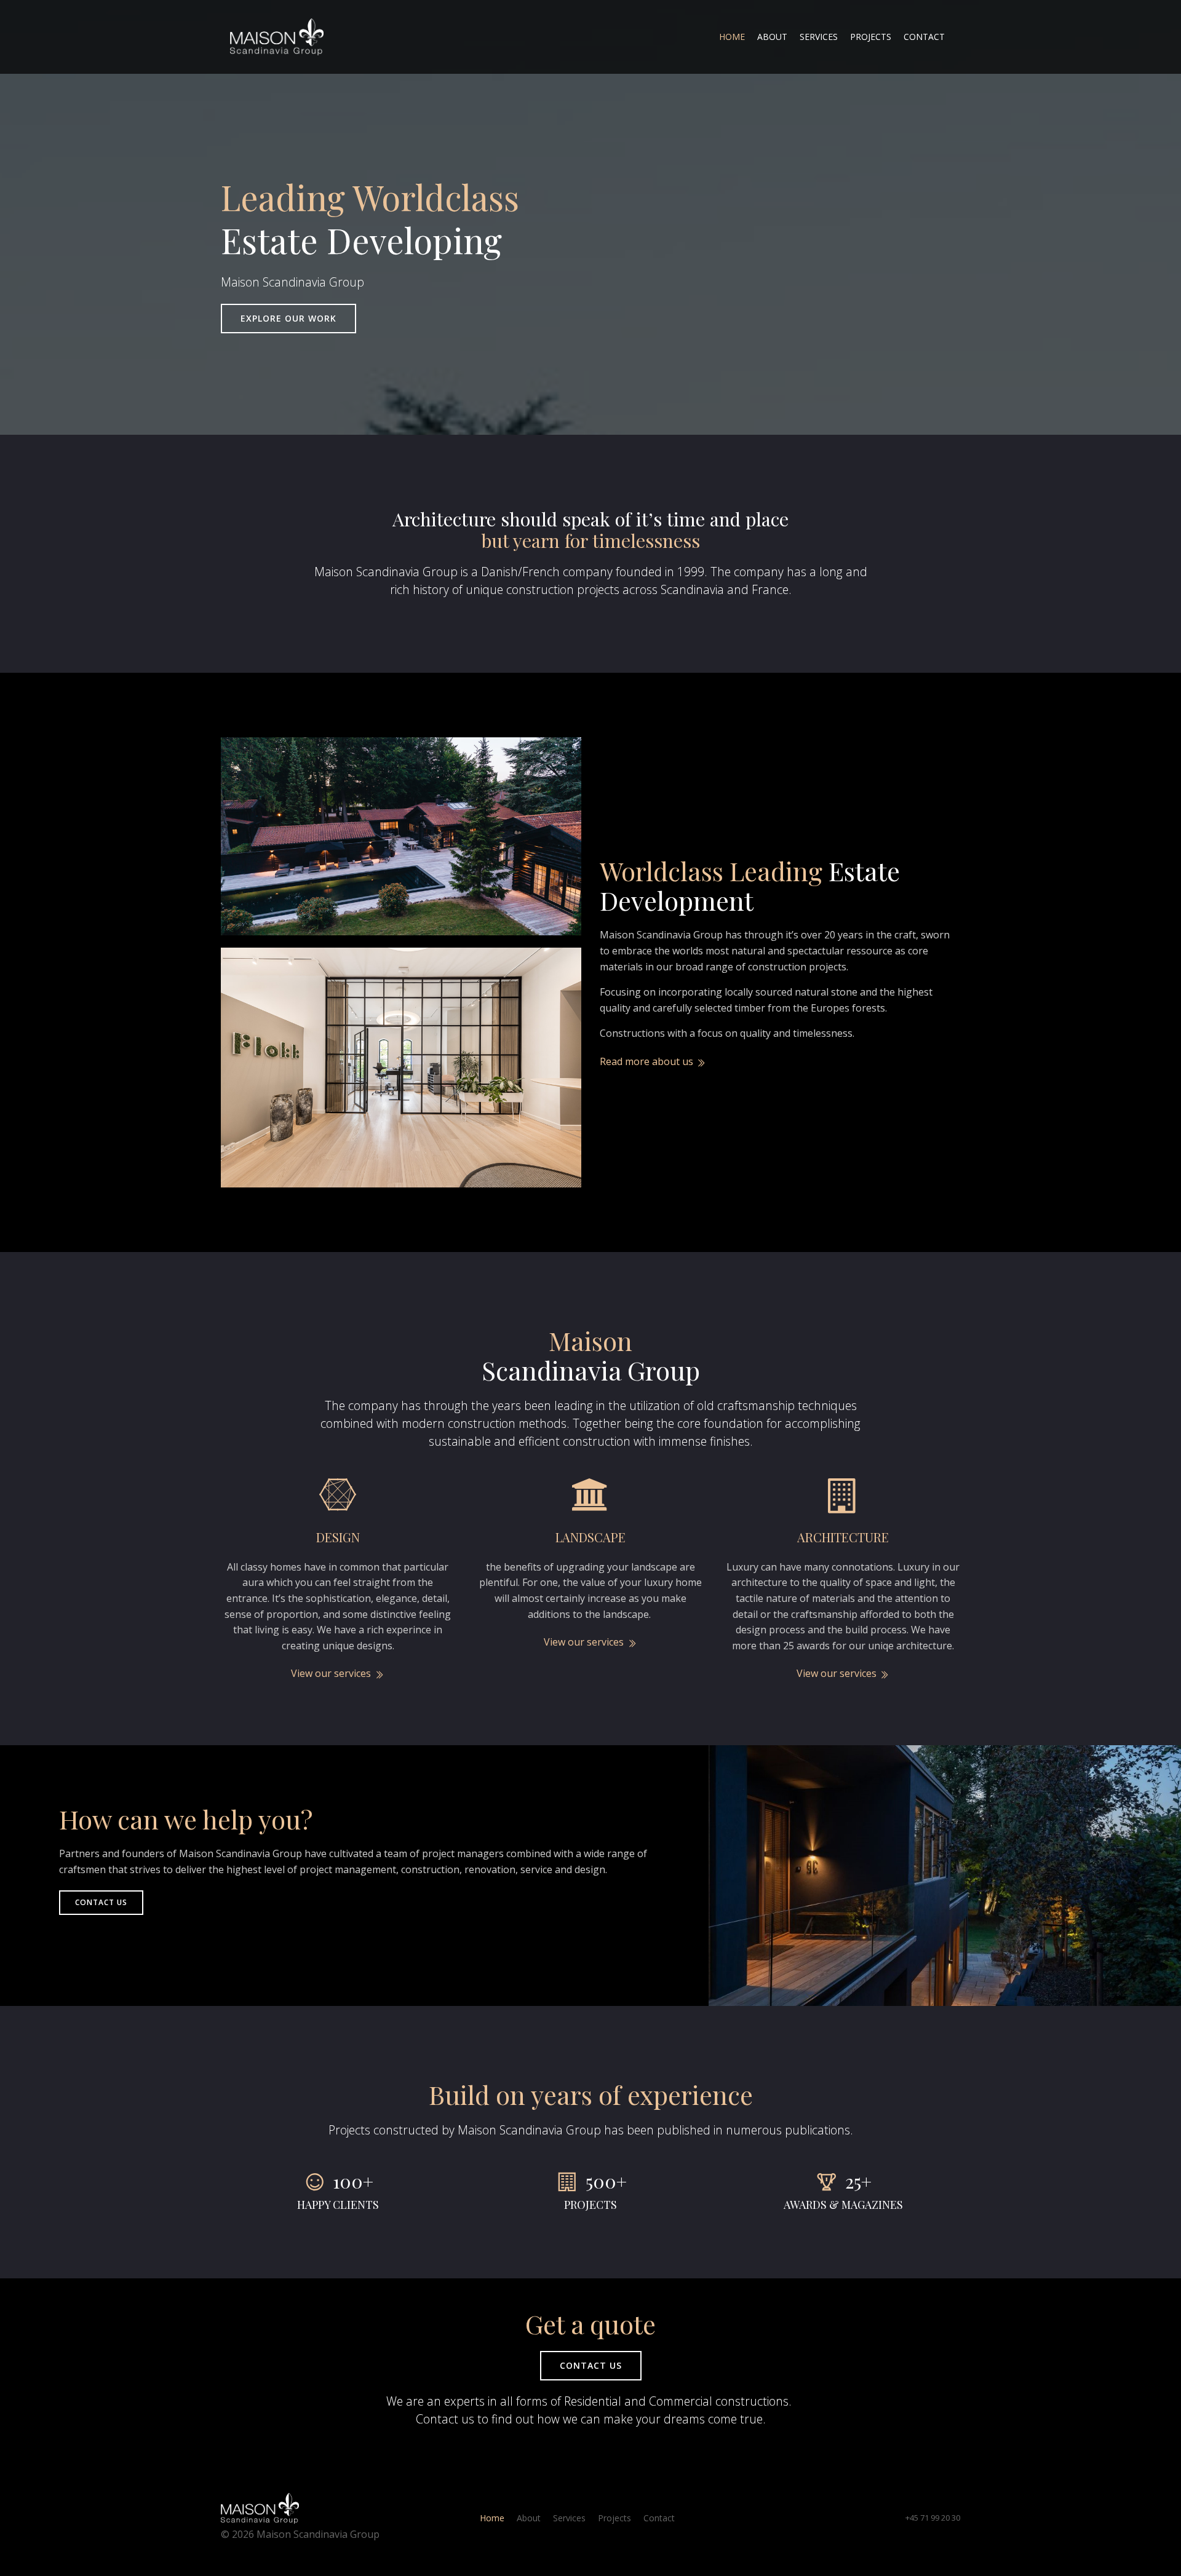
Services (819, 37)
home (732, 37)
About (772, 37)
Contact (924, 37)
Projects (871, 37)
